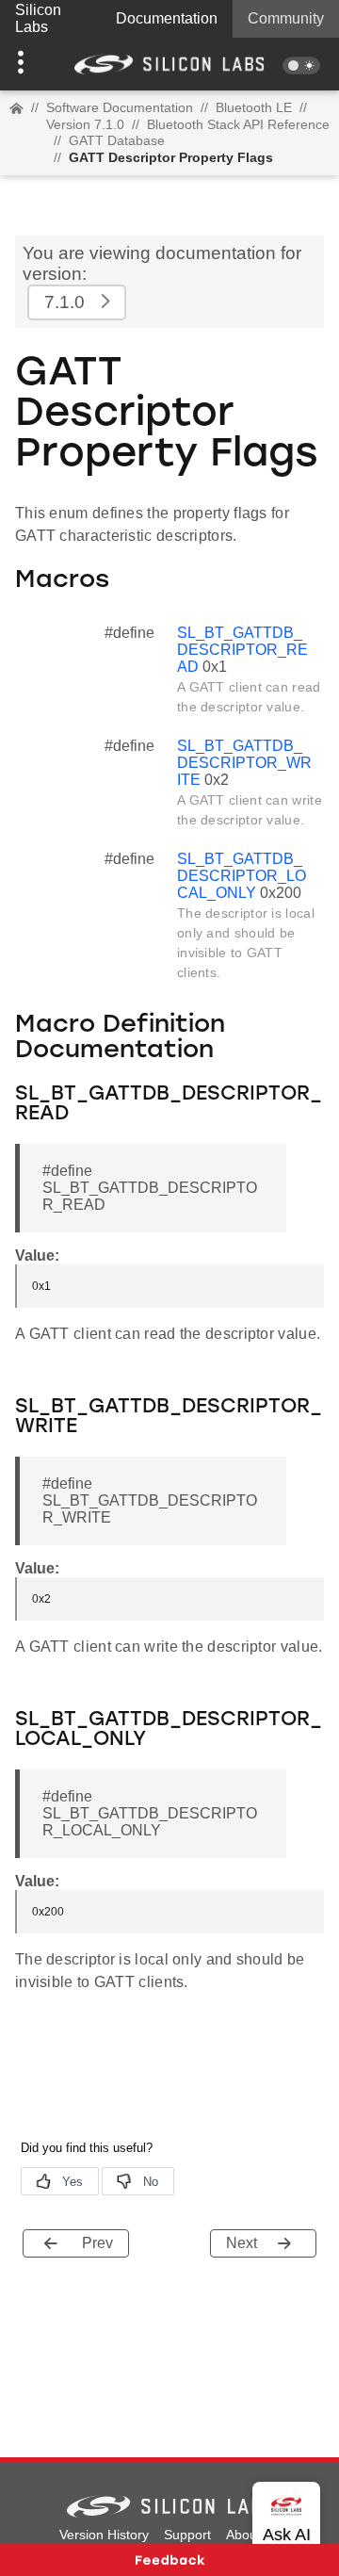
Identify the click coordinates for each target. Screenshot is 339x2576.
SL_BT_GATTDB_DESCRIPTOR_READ (242, 650)
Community (286, 18)
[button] (25, 64)
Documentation (167, 18)
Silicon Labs (38, 18)
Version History (104, 2535)
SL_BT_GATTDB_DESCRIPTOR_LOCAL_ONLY (242, 876)
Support (187, 2535)
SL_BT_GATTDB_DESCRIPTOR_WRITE (244, 763)
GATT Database (117, 140)
